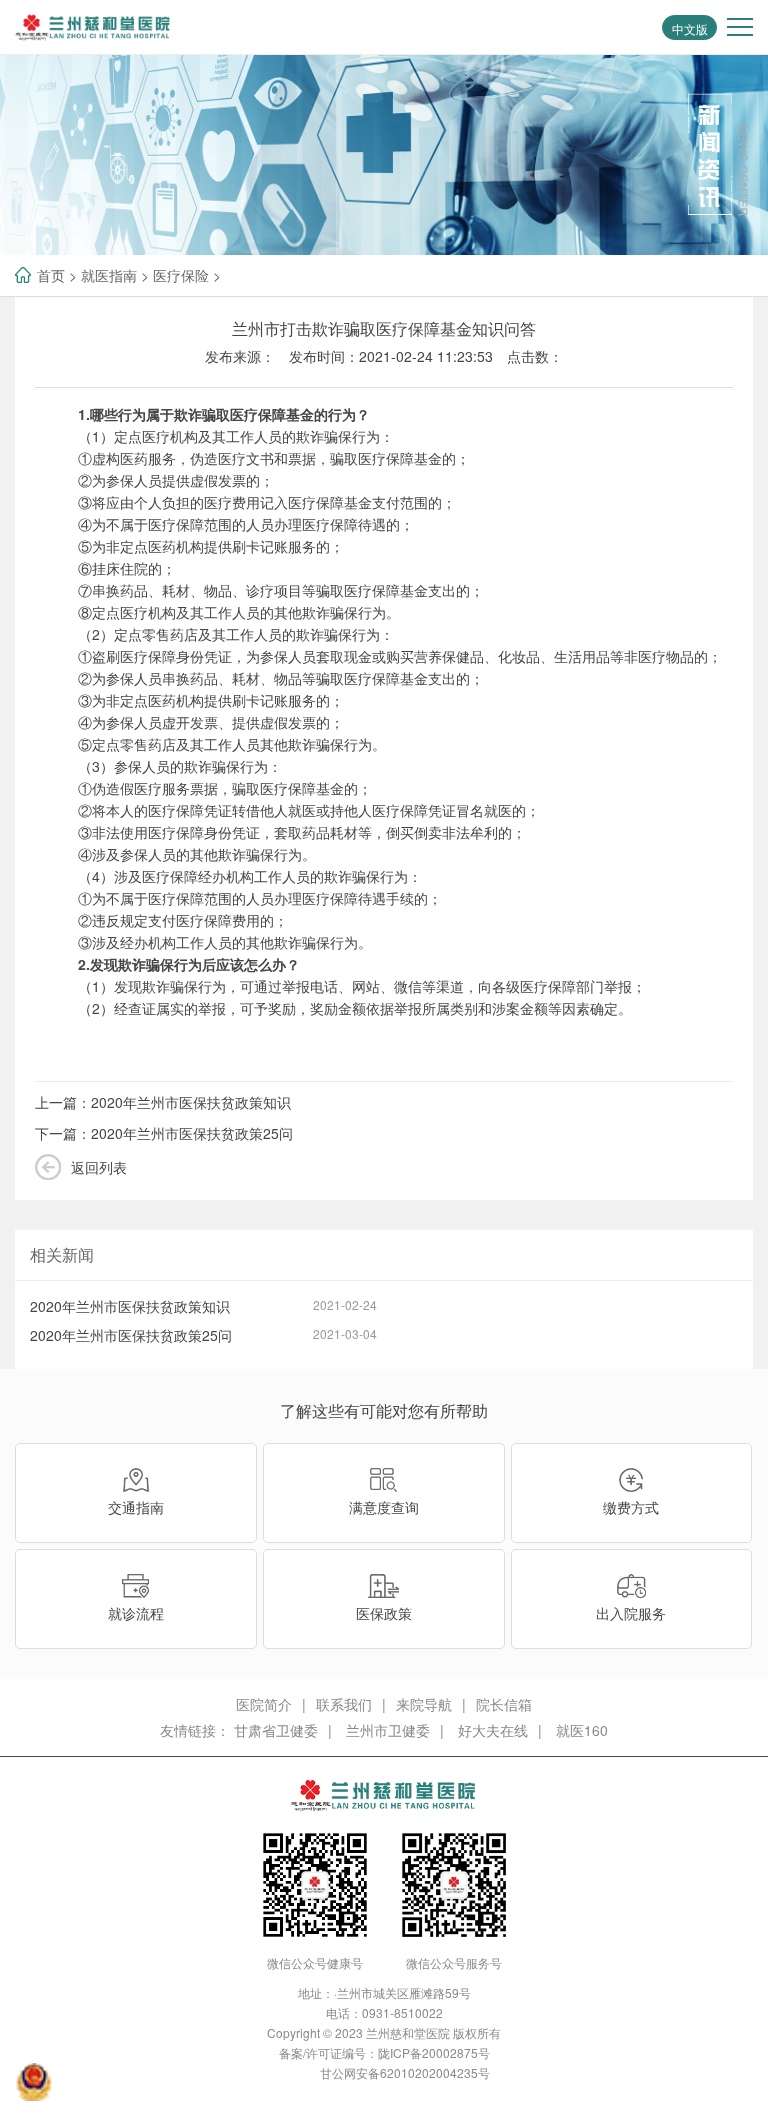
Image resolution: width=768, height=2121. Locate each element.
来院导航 (424, 1704)
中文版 (690, 28)
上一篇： (163, 1102)
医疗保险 (181, 275)
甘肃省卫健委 (276, 1730)
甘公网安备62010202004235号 (405, 2072)
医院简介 (264, 1704)
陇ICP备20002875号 (434, 2052)
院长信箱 (504, 1704)
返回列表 (99, 1167)
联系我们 (344, 1704)
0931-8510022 (402, 2012)
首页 (51, 275)
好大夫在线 (493, 1730)
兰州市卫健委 (388, 1730)
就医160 (582, 1730)
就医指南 (109, 275)
